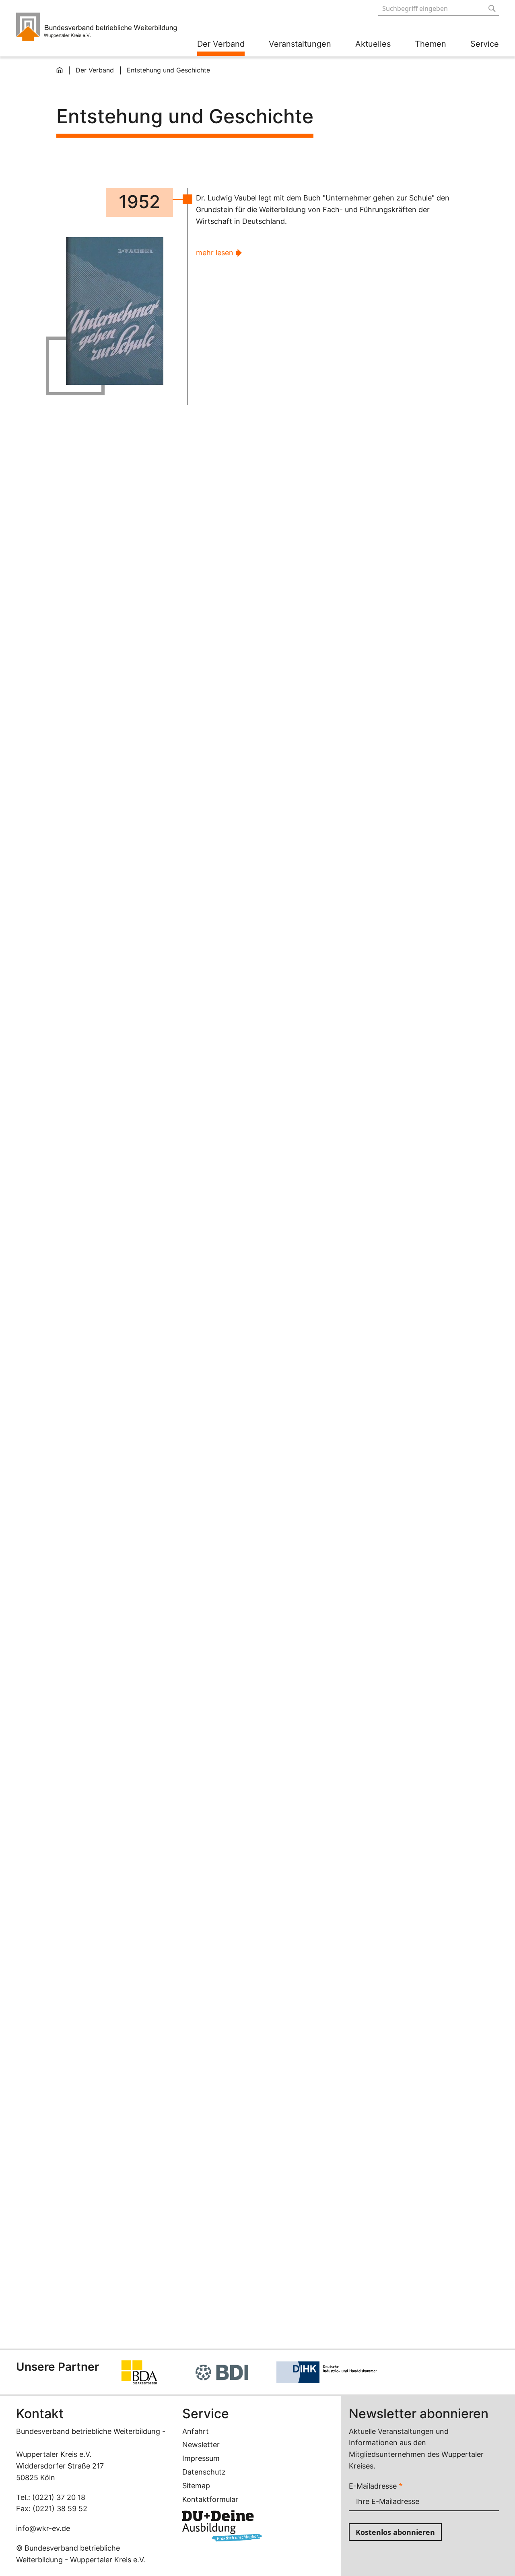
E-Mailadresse (376, 2486)
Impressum (201, 2458)
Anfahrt (196, 2431)
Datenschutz (204, 2472)
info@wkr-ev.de (43, 2528)
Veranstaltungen (300, 44)
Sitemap (196, 2486)
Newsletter (201, 2445)
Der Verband (221, 44)
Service (485, 44)
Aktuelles (373, 44)
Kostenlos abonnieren (395, 2532)
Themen (431, 44)
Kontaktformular (210, 2499)
